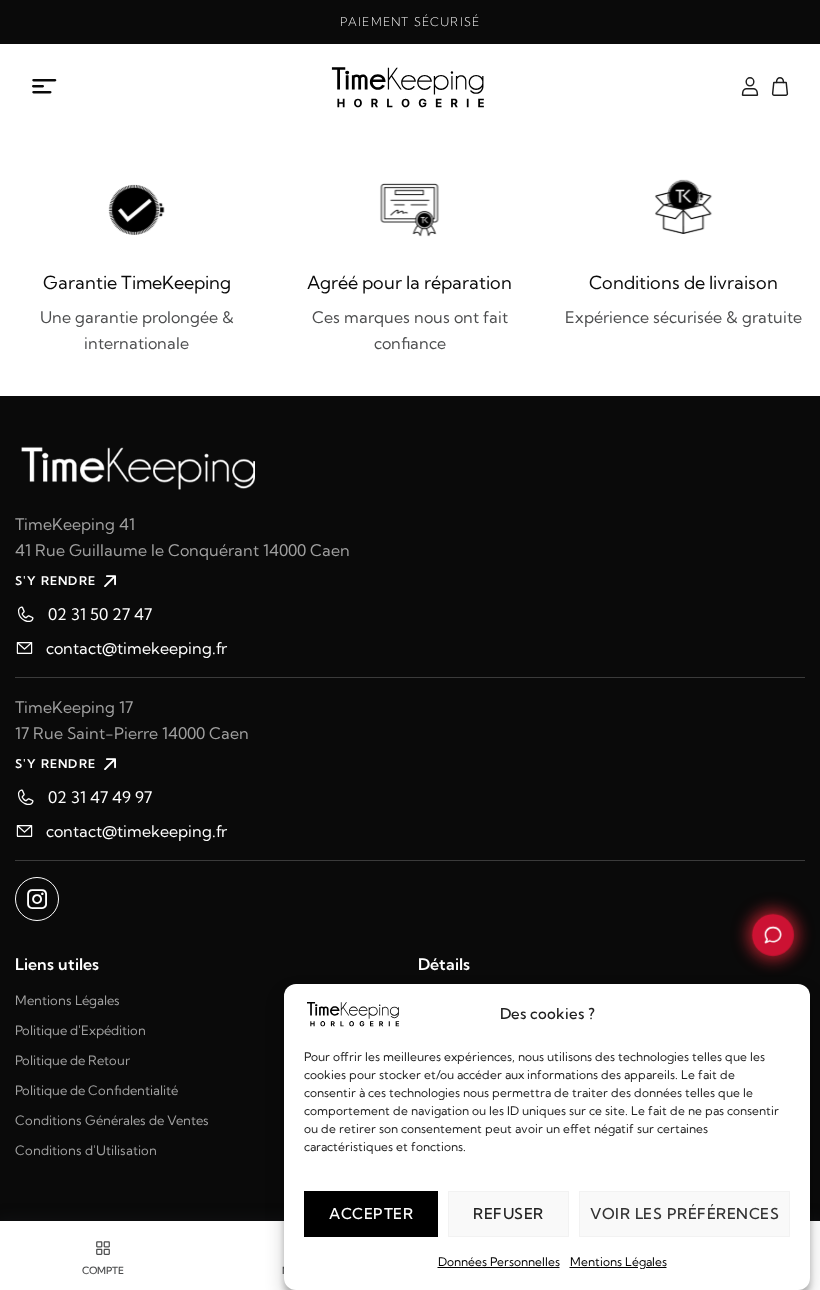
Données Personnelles (499, 1261)
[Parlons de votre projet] (773, 935)
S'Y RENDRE (55, 580)
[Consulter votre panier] (780, 86)
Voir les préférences (684, 1213)
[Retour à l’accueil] (409, 87)
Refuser (508, 1213)
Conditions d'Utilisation (86, 1150)
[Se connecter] (750, 86)
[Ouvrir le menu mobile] (45, 87)
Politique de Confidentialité (96, 1090)
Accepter (371, 1213)
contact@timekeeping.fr (136, 648)
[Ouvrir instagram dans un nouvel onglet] (37, 899)
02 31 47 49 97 (100, 797)
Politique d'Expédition (80, 1030)
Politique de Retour (72, 1060)
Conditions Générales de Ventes (112, 1120)
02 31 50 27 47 (100, 614)
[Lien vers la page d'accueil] (410, 465)
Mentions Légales (618, 1261)
